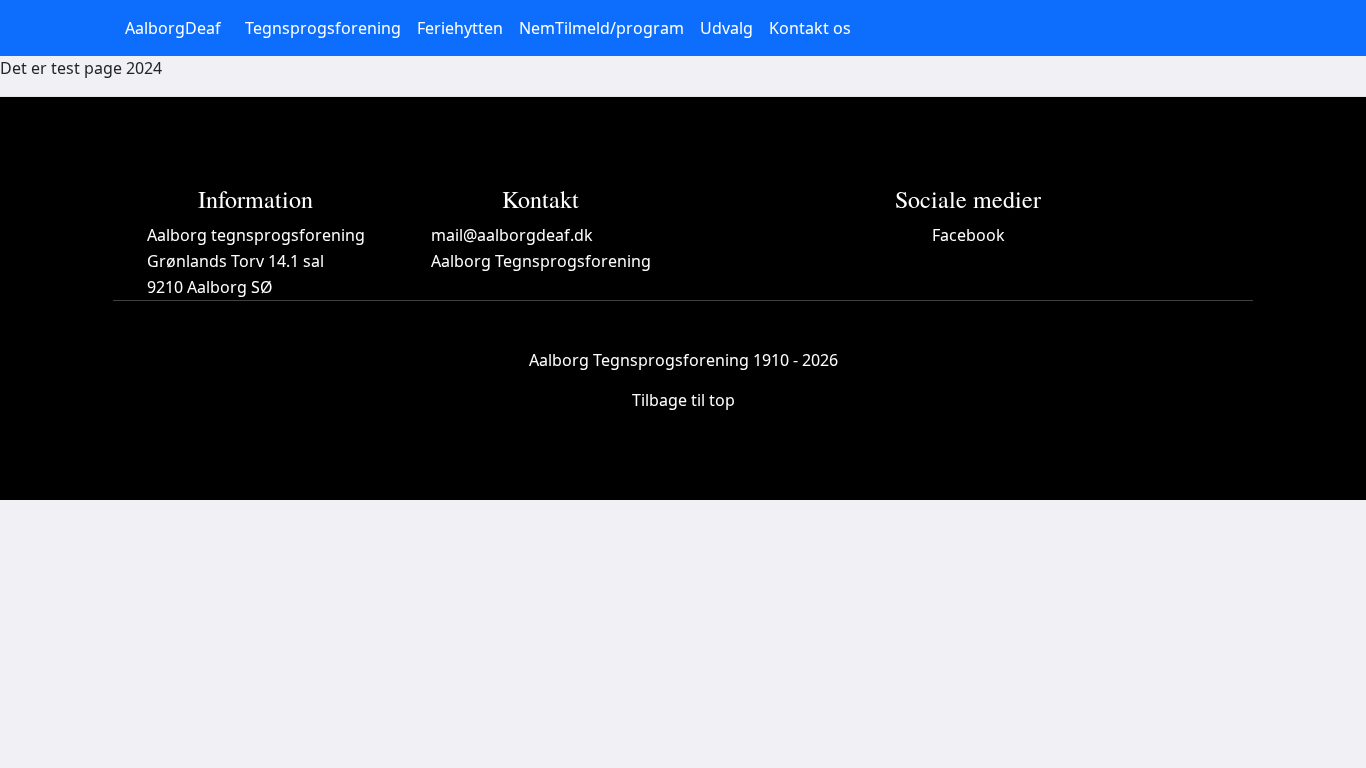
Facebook (968, 235)
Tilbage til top (683, 400)
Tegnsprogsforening (323, 28)
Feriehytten (460, 28)
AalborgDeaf (173, 28)
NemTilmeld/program (601, 28)
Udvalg (726, 28)
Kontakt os (810, 28)
